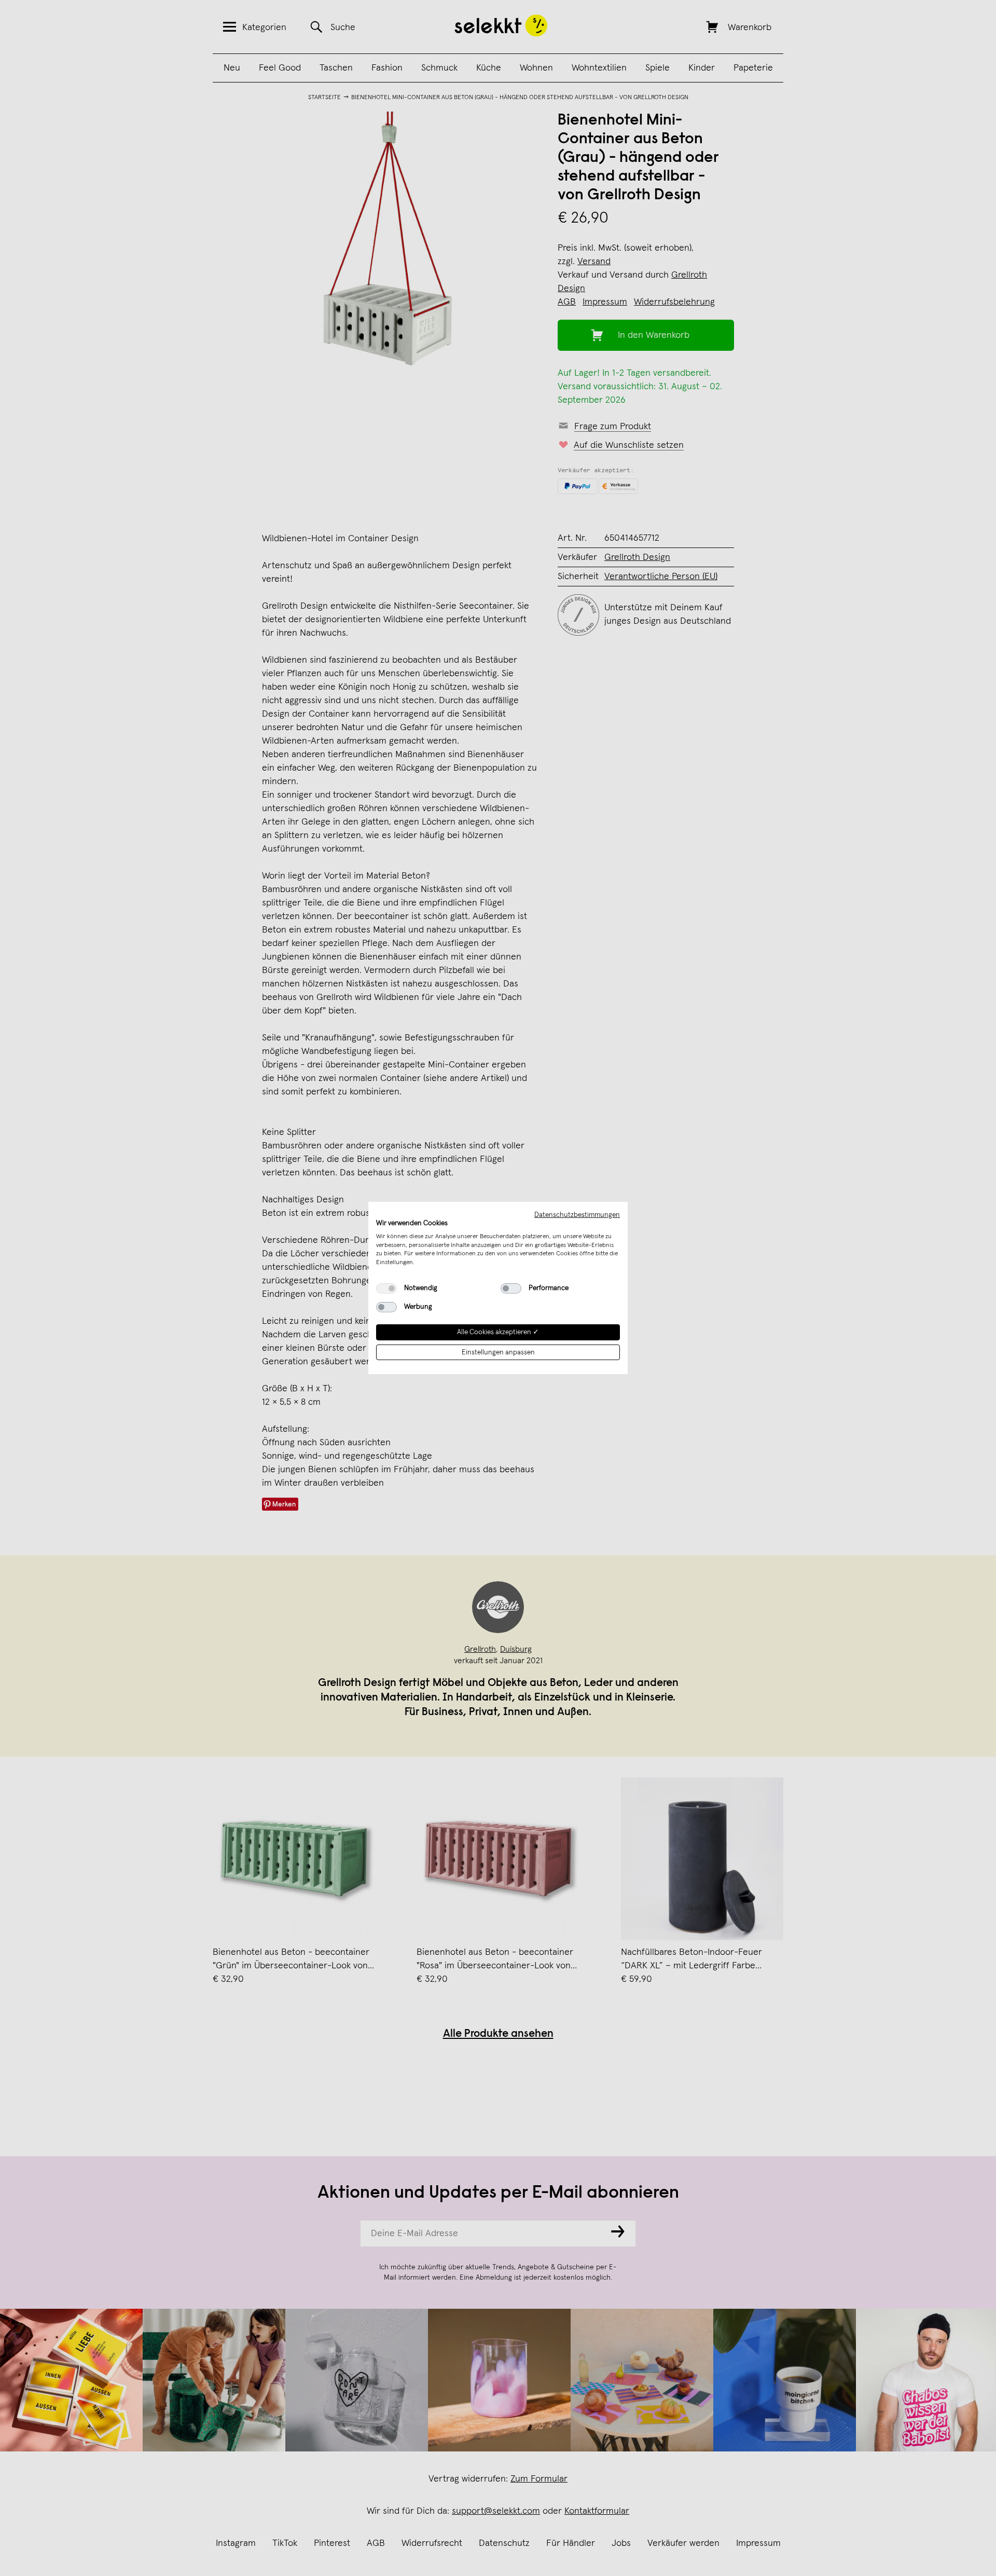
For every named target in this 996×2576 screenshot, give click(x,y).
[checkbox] (386, 1289)
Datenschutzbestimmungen (577, 1215)
